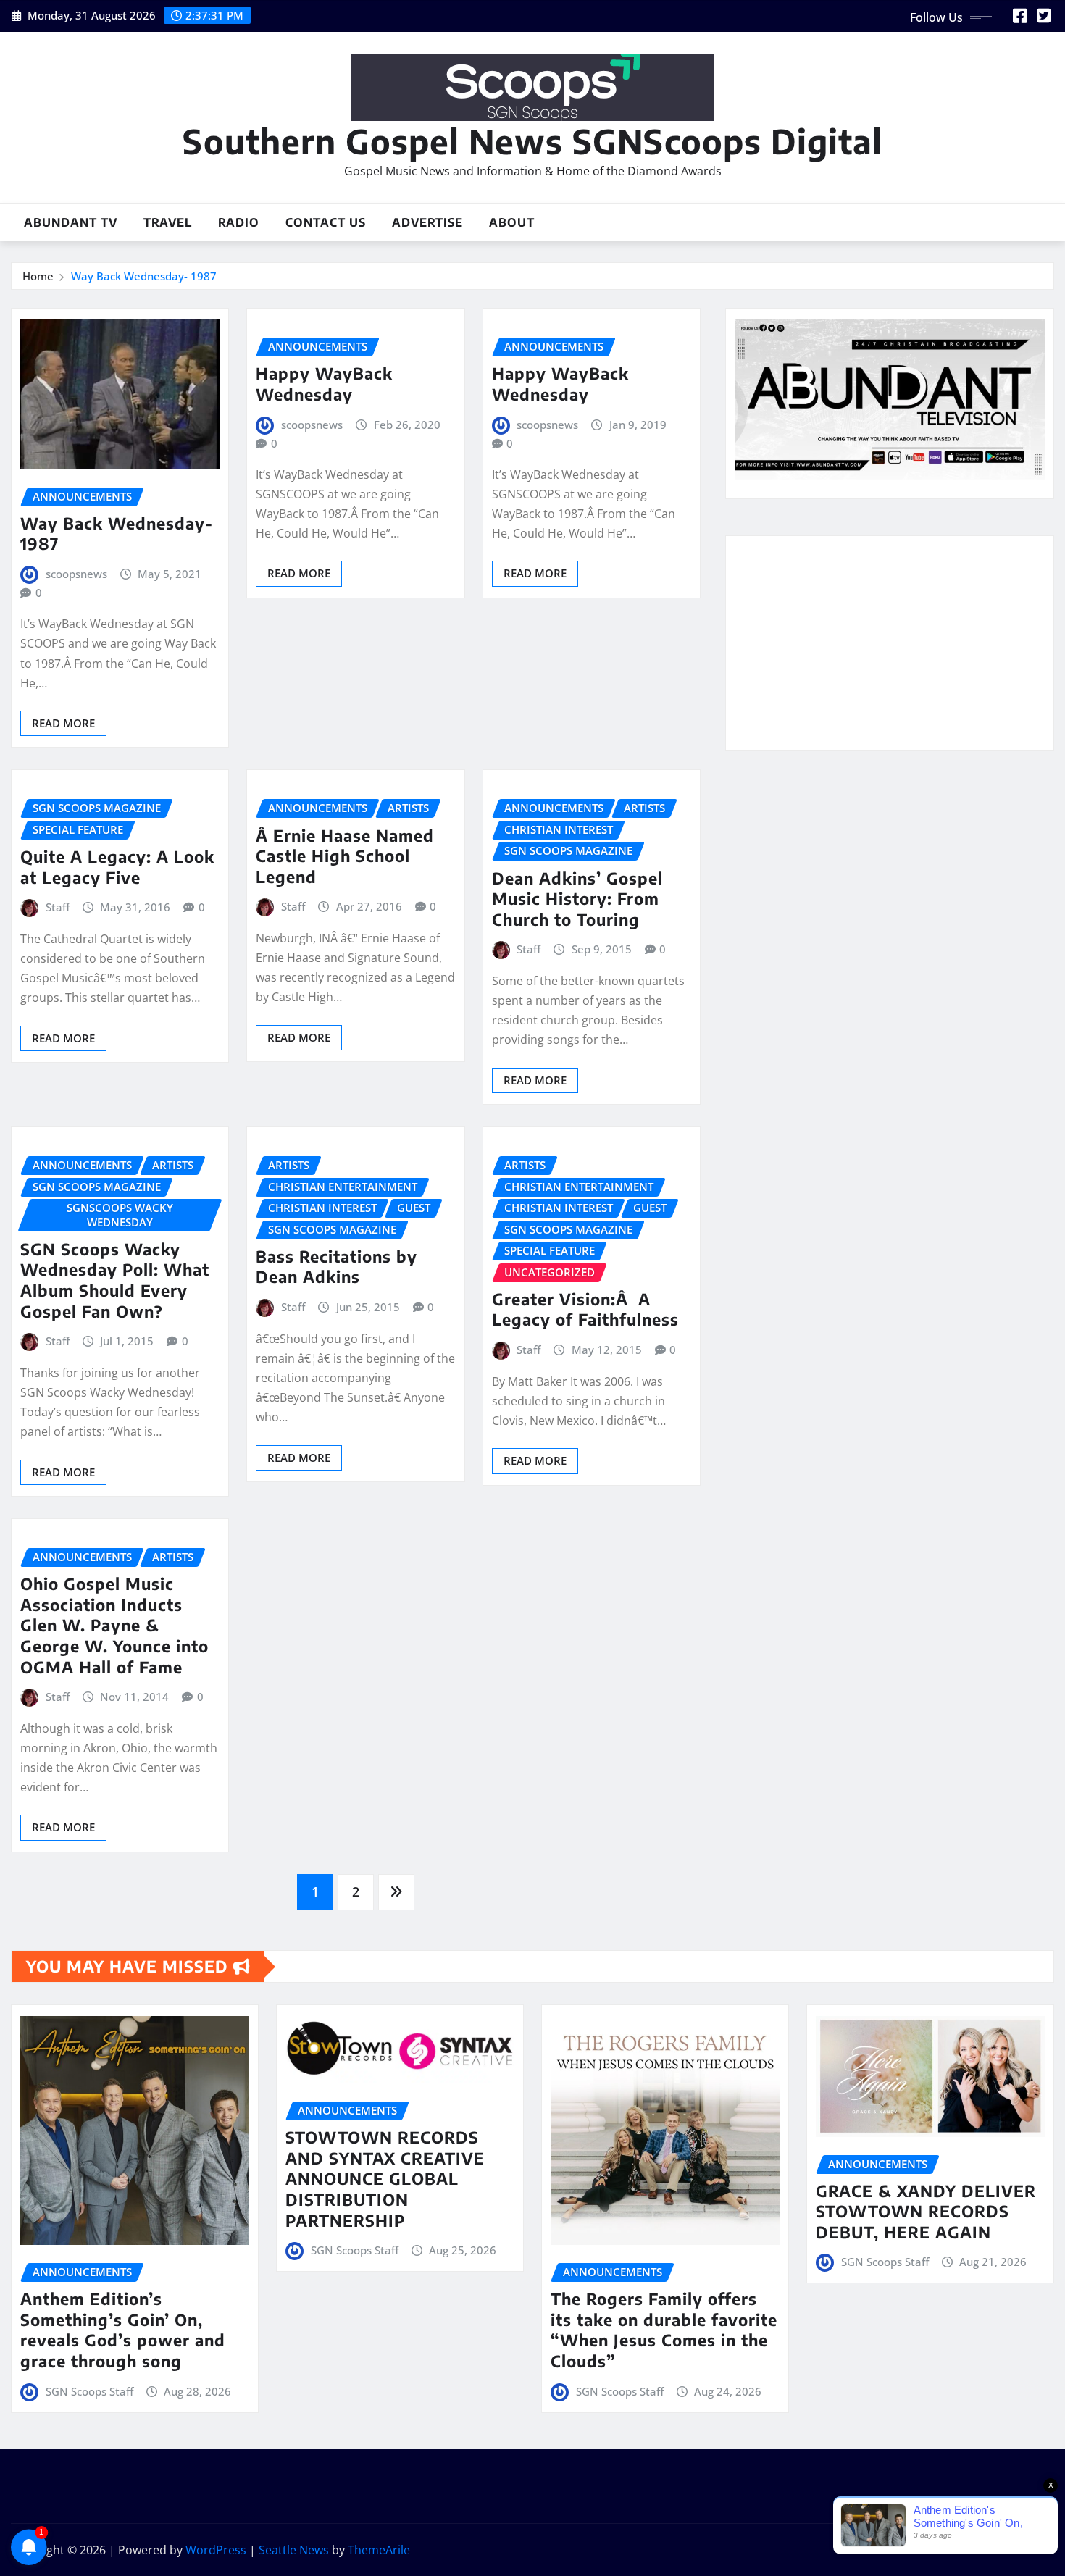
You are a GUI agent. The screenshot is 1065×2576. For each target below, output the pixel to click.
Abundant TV (71, 222)
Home (38, 276)
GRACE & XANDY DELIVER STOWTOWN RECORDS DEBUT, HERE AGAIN (926, 2211)
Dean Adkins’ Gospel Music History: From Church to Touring (577, 899)
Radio (239, 222)
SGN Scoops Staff (89, 2391)
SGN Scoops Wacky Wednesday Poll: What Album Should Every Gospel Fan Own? (115, 1280)
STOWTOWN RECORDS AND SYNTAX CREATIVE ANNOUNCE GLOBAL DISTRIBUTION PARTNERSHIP (385, 2178)
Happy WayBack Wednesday (324, 384)
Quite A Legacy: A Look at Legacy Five (117, 867)
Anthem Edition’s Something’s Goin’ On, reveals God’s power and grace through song (123, 2330)
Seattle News (294, 2550)
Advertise (427, 222)
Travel (168, 222)
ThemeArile (379, 2550)
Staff (58, 907)
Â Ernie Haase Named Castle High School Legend (345, 856)
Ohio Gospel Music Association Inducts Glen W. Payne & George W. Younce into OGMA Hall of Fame (114, 1625)
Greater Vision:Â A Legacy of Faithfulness (585, 1309)
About (512, 222)
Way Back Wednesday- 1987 (144, 276)
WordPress (216, 2550)
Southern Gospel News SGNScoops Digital (532, 141)
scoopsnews (76, 574)
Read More (63, 723)
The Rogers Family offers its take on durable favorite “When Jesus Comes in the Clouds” (664, 2330)
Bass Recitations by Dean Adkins (337, 1267)
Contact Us (326, 222)
